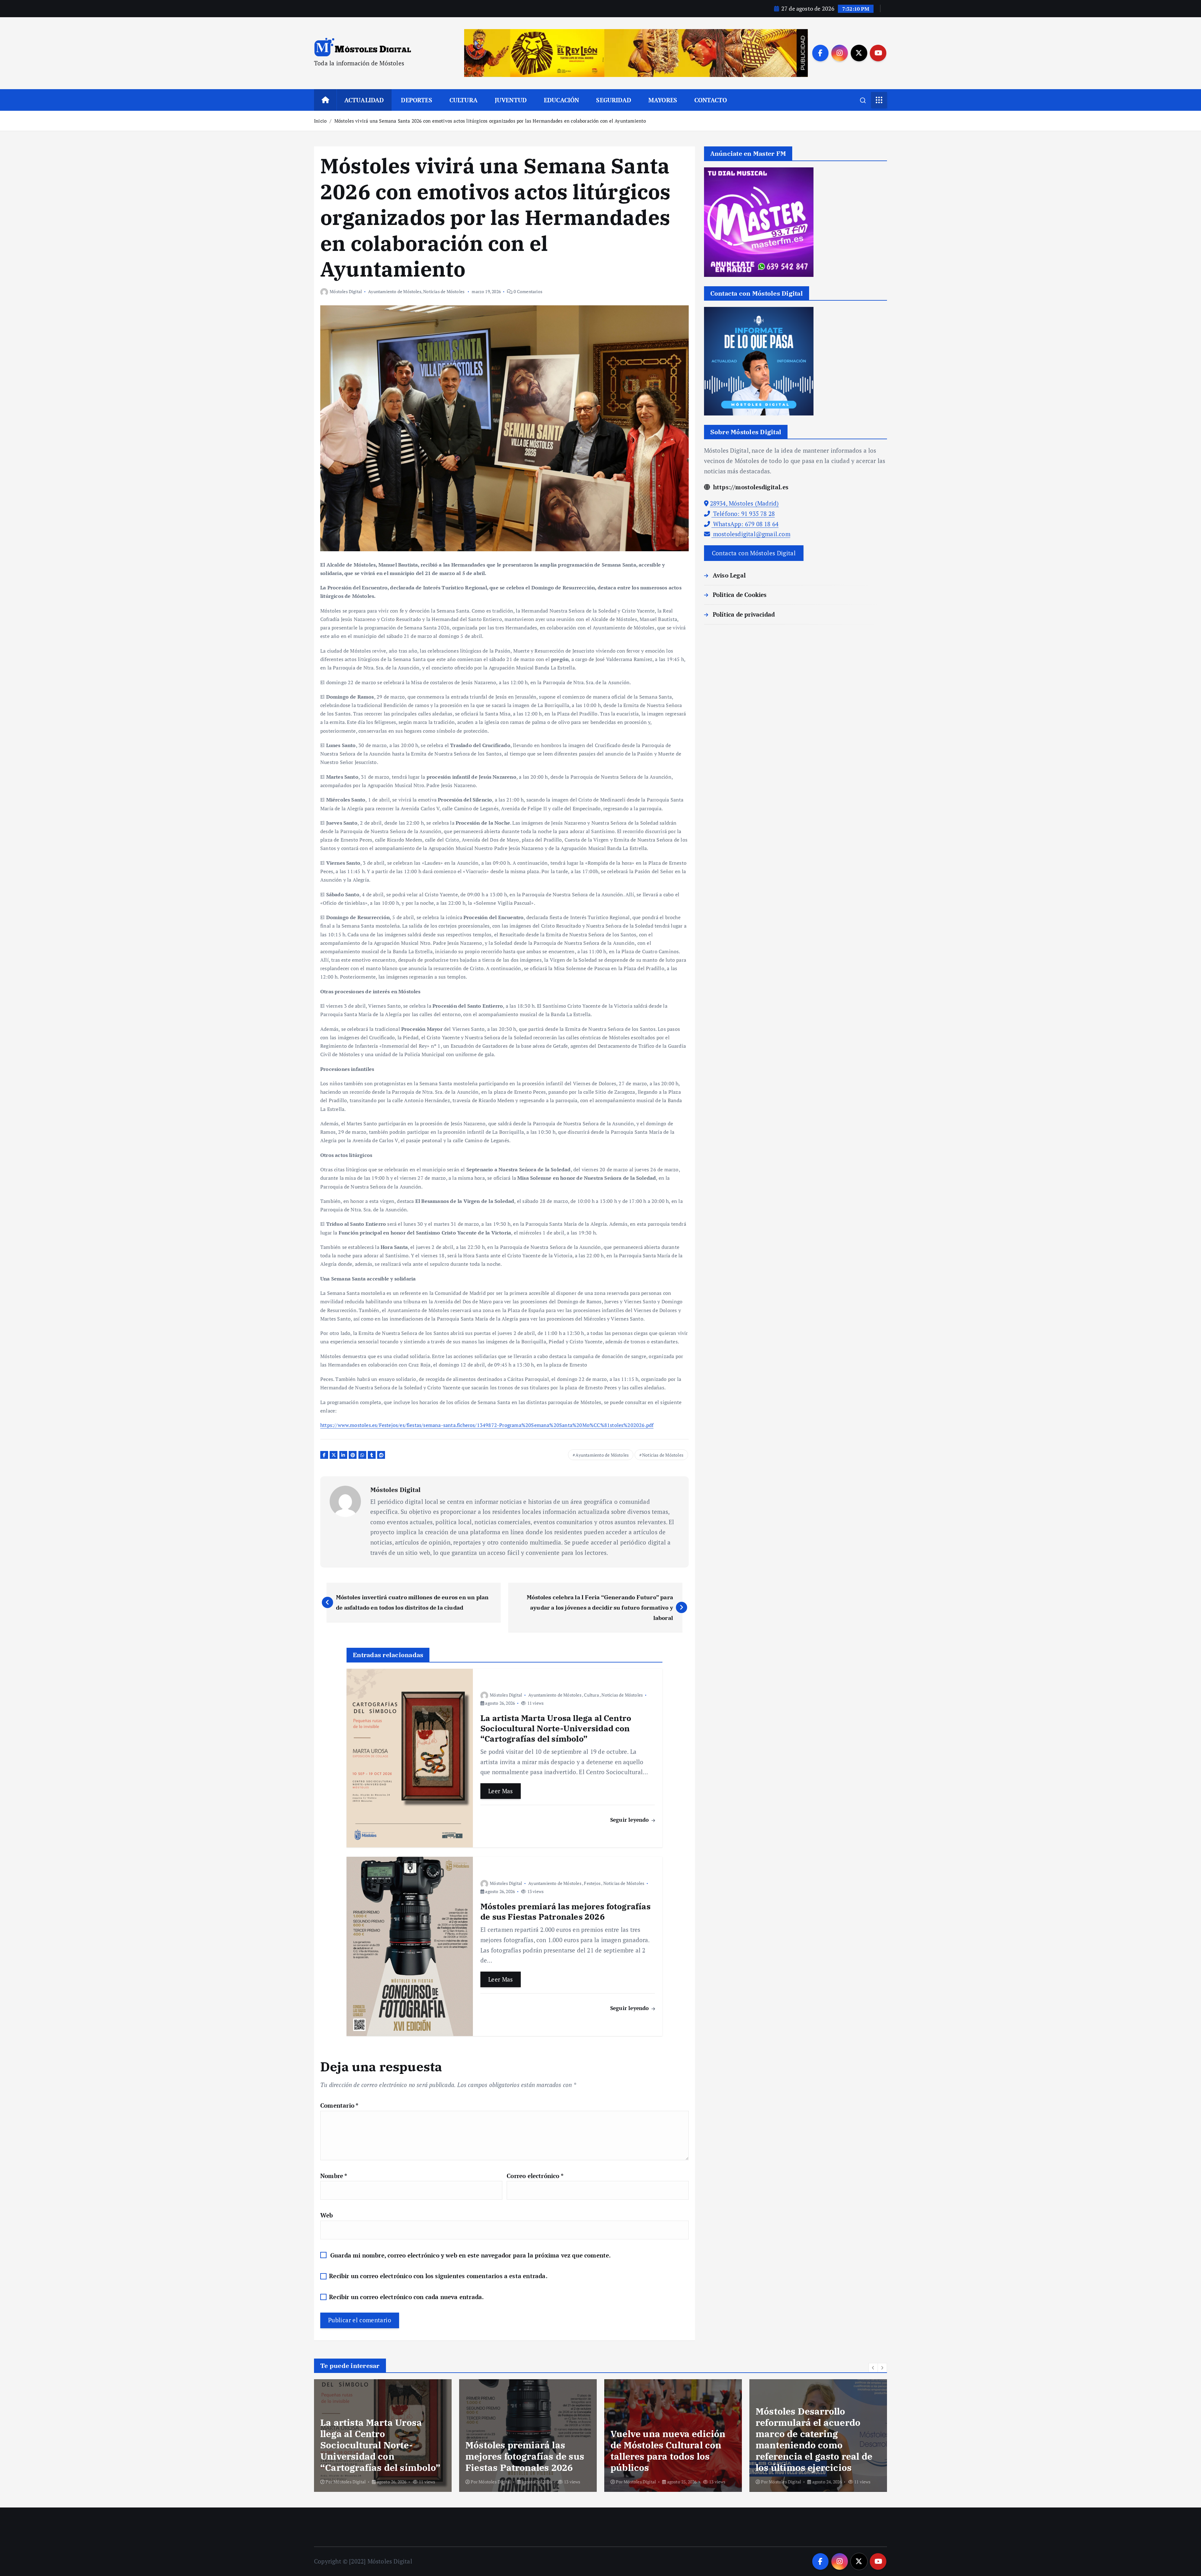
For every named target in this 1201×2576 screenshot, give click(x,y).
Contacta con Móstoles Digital (754, 553)
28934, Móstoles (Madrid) (745, 504)
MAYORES (663, 100)
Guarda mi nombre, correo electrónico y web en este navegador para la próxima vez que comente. (471, 2255)
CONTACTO (711, 100)
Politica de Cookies (740, 595)
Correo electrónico (535, 2176)
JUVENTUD (511, 100)
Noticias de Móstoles (444, 291)
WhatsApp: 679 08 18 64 (745, 524)
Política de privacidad (744, 614)
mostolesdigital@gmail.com (751, 534)
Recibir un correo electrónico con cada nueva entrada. (406, 2297)
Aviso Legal (729, 575)
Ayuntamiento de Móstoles (395, 291)
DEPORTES (417, 100)
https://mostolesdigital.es (750, 487)
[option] (383, 2436)
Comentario (339, 2105)
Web (327, 2215)
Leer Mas (501, 1791)
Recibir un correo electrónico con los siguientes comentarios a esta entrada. (438, 2276)
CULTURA (464, 100)
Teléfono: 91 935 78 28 (743, 514)
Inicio (320, 121)
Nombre (334, 2176)
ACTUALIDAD (364, 100)
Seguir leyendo (630, 1820)
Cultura (591, 1695)
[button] (873, 2368)
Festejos (592, 1883)
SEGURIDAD (614, 100)
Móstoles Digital (346, 291)
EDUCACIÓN (562, 100)
